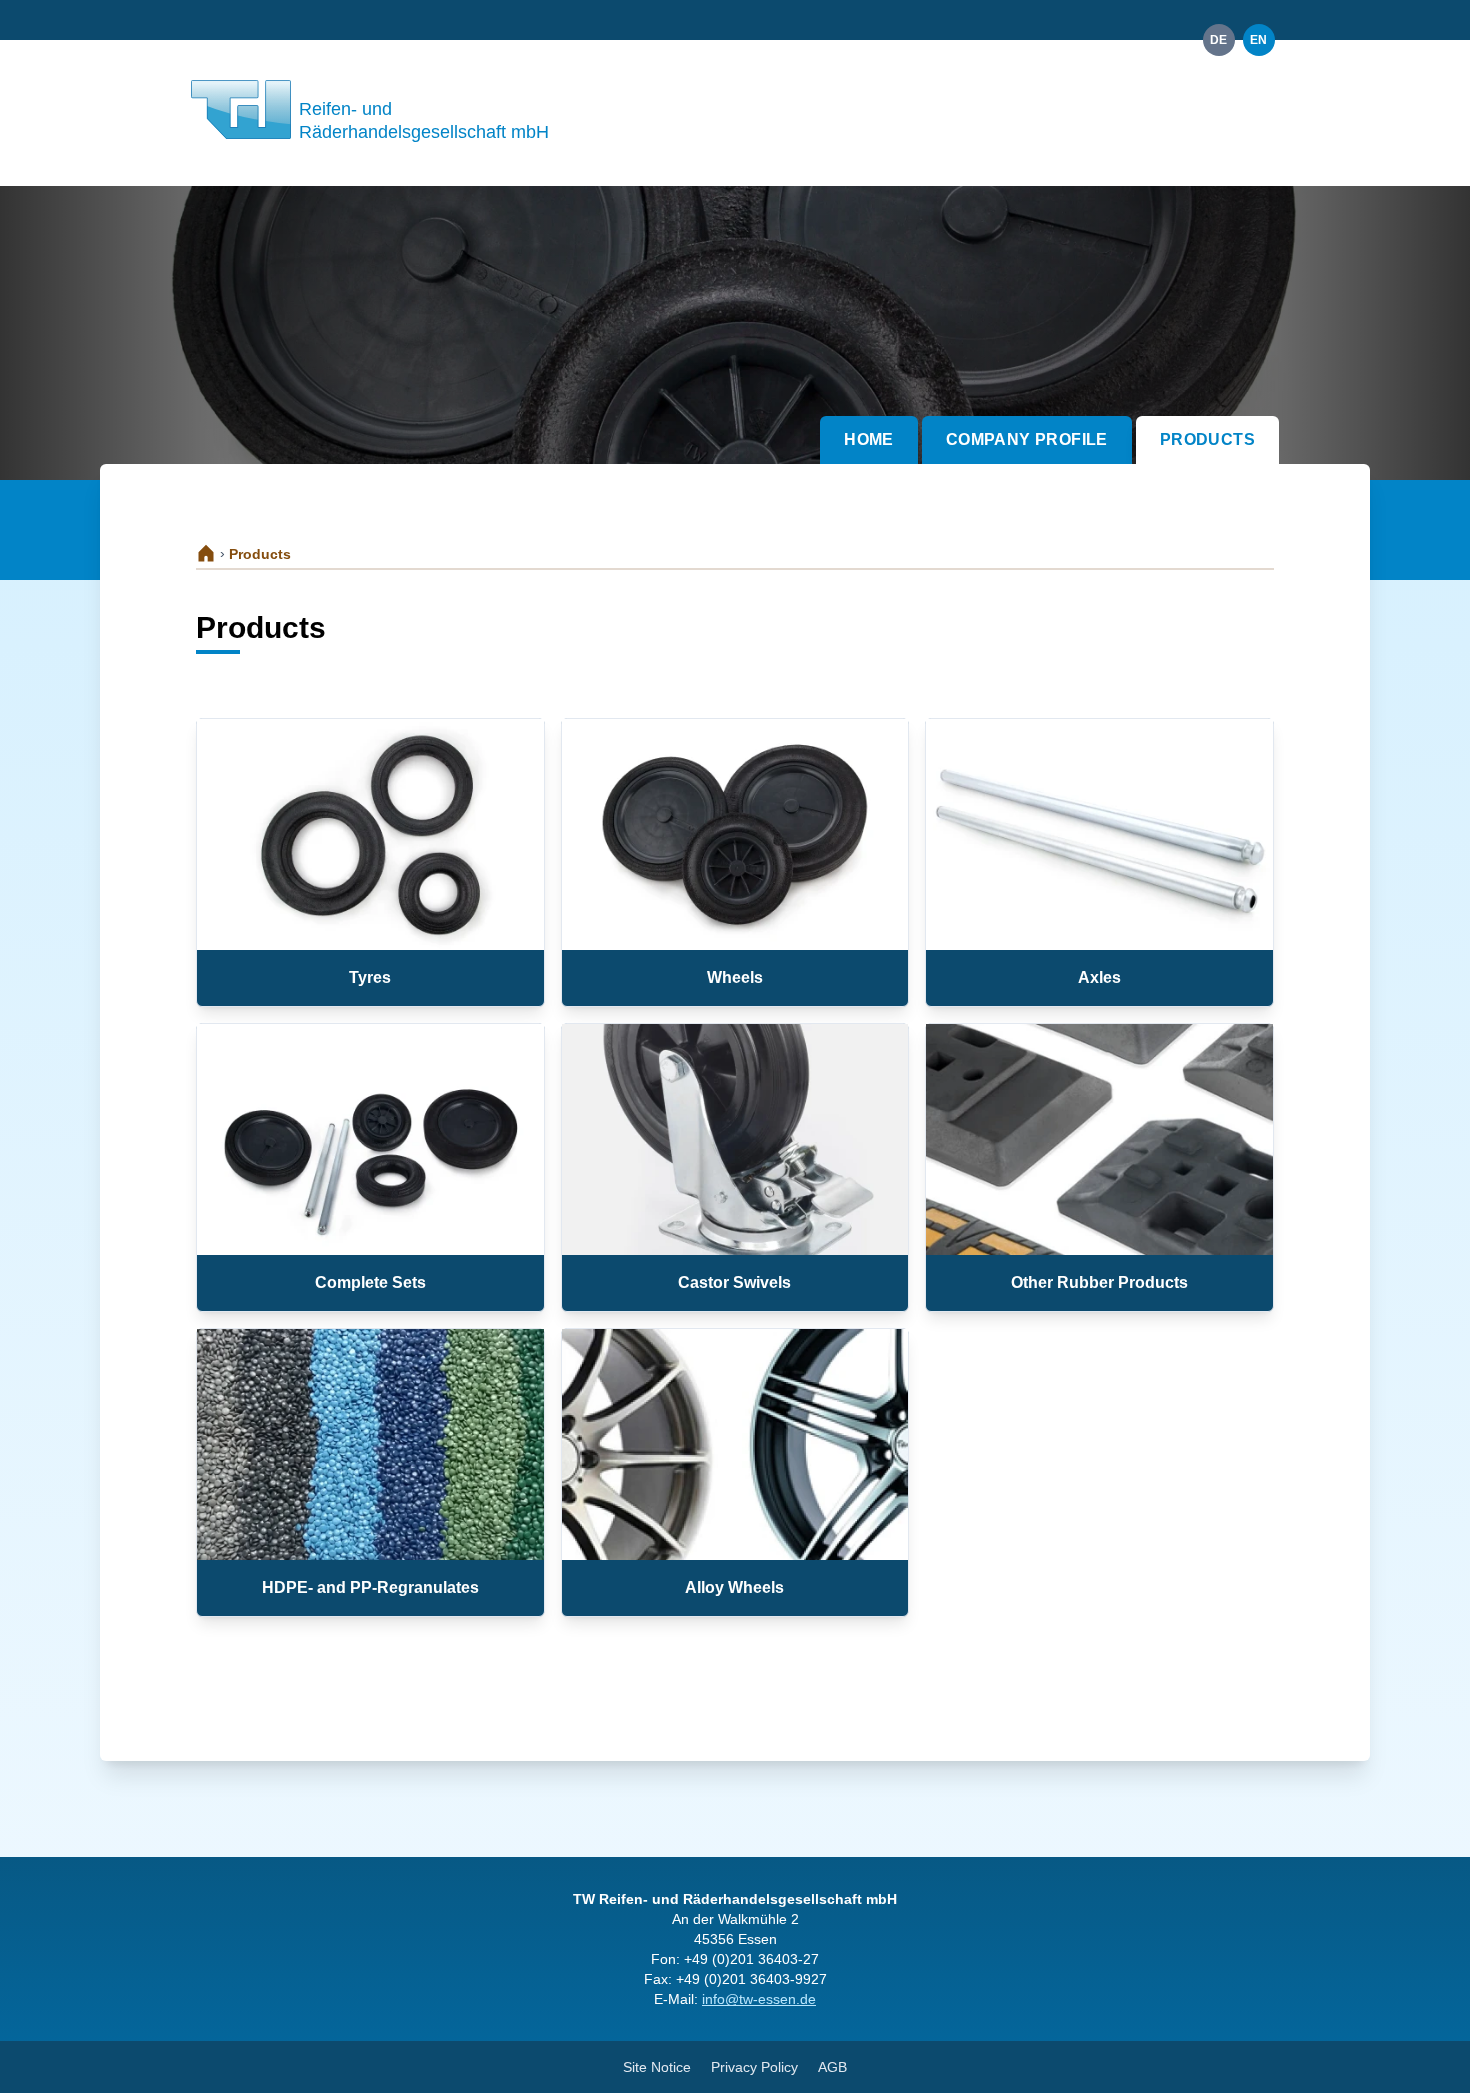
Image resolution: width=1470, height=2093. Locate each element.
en (1259, 40)
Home (869, 439)
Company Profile (1027, 439)
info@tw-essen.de (759, 1999)
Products (1207, 439)
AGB (832, 2067)
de (1219, 40)
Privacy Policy (754, 2067)
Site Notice (657, 2067)
